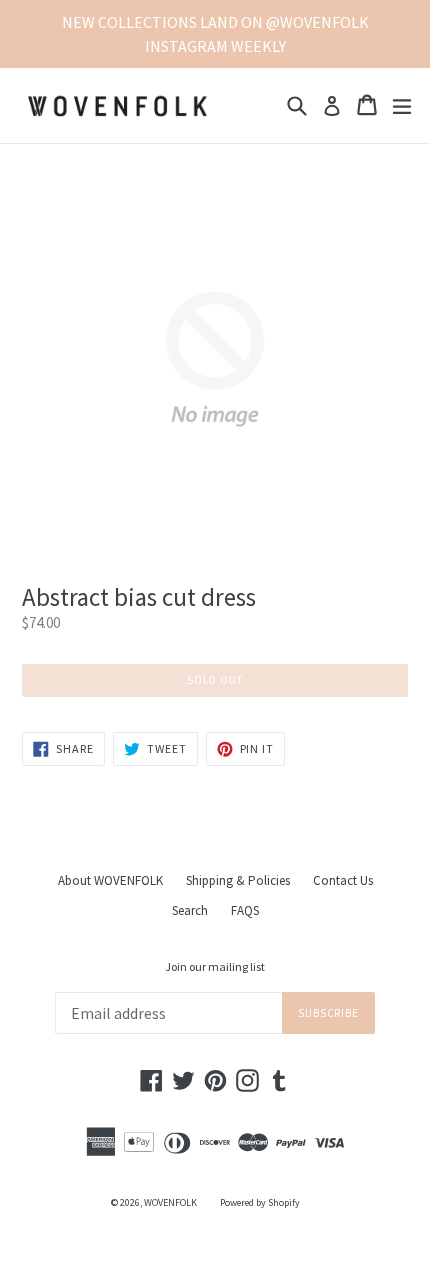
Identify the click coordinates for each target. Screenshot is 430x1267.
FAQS (245, 910)
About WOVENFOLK (110, 880)
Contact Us (343, 880)
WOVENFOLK (170, 1202)
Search (190, 910)
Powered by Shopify (260, 1202)
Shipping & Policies (238, 880)
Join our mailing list (215, 967)
